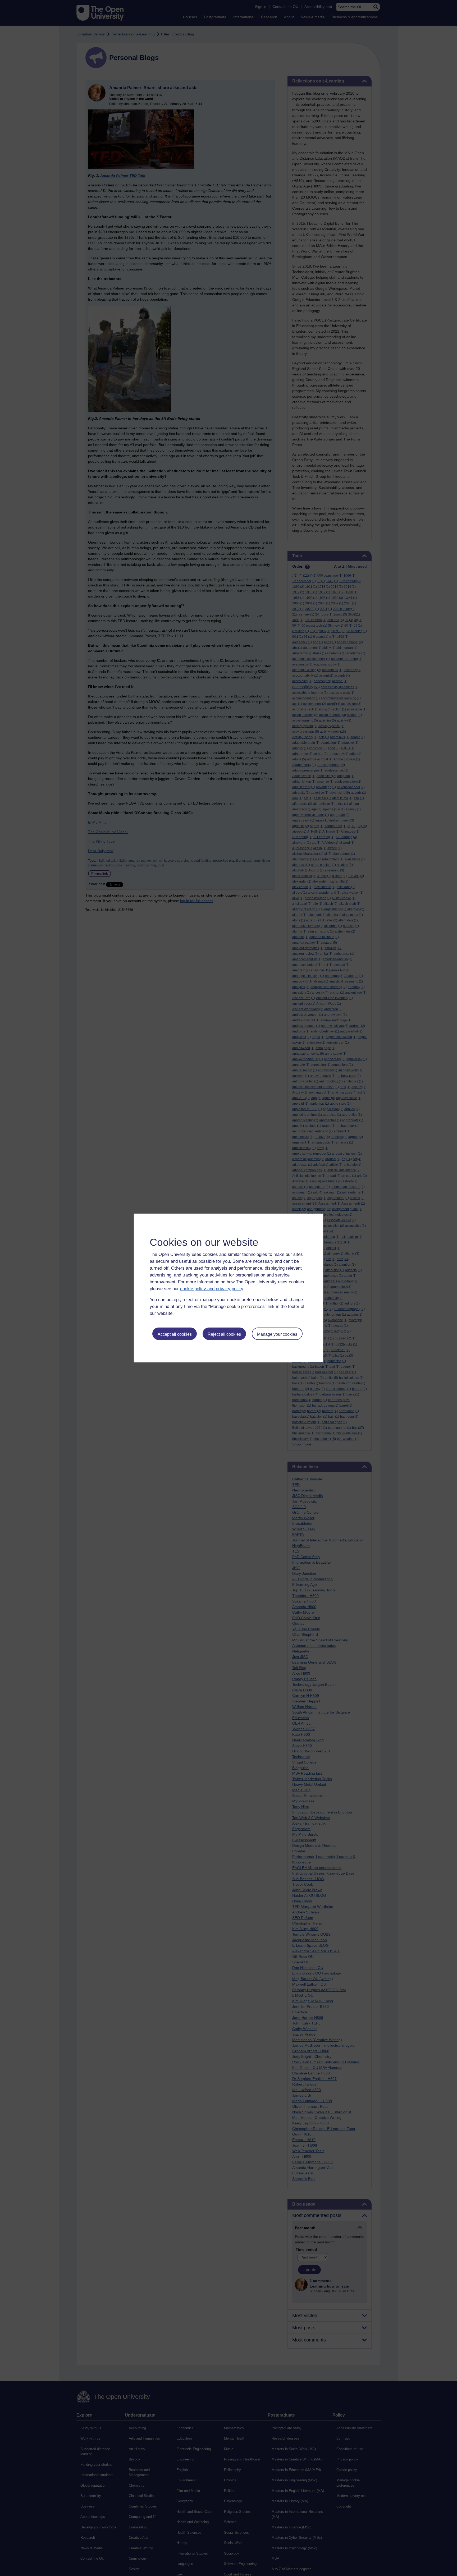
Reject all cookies (224, 1334)
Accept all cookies (175, 1334)
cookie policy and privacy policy (212, 1289)
